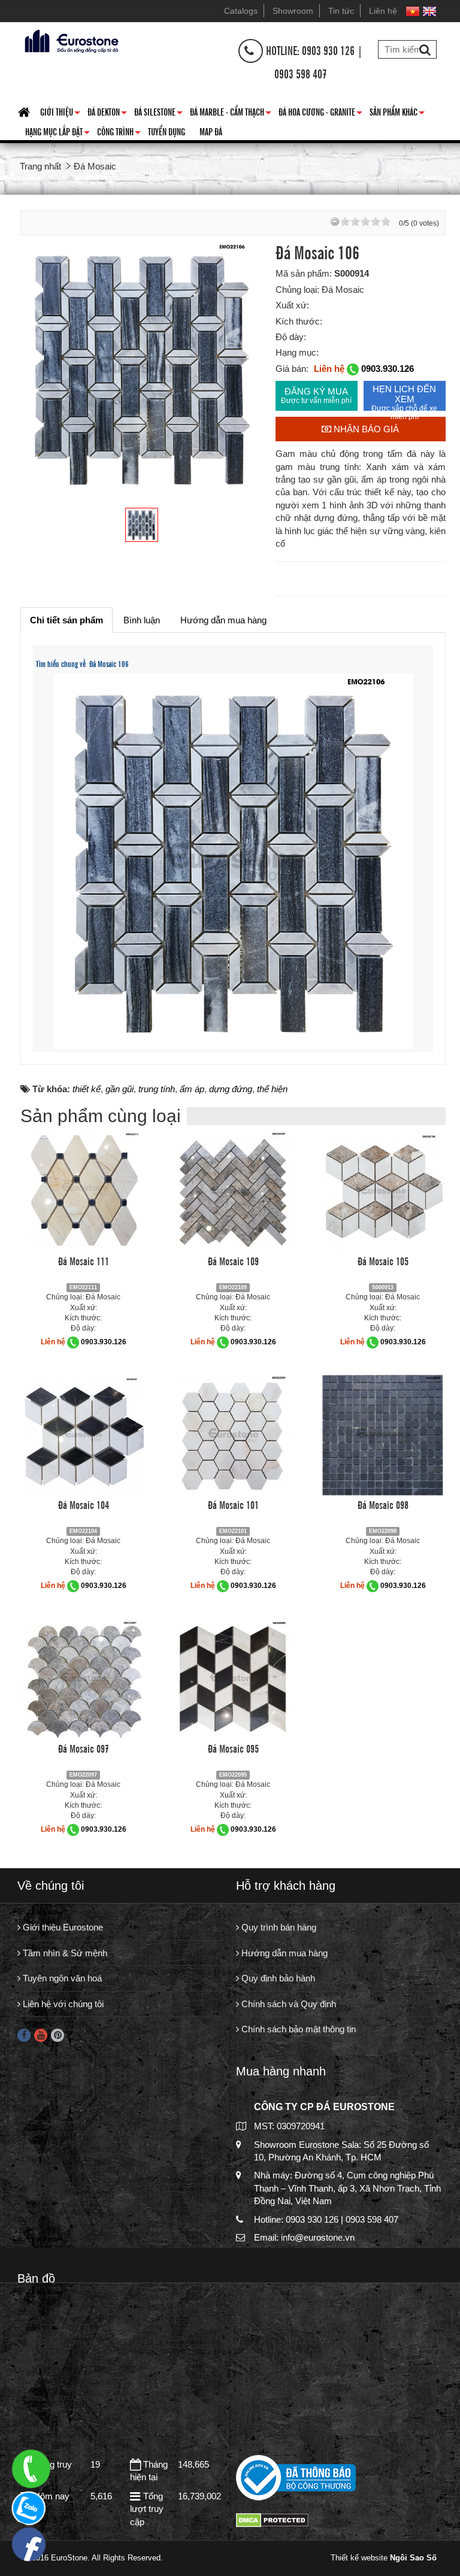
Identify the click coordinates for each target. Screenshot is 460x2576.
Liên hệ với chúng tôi (62, 2004)
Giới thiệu (60, 114)
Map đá (211, 131)
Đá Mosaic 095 (233, 1748)
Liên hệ (383, 11)
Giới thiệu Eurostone (62, 1927)
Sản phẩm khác (397, 114)
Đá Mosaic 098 (383, 1504)
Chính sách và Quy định (287, 2004)
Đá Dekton (107, 114)
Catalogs (241, 11)
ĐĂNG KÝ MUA (316, 396)
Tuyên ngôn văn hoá (61, 1978)
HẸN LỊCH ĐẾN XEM (404, 397)
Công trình (119, 134)
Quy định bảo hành (277, 1978)
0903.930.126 (388, 369)
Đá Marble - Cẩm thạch (231, 114)
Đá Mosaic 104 (84, 1504)
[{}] (70, 40)
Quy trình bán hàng (278, 1927)
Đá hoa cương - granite (320, 114)
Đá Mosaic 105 (383, 1260)
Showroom (293, 11)
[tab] (66, 620)
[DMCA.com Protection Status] (272, 2519)
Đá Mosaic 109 (233, 1260)
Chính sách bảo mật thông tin (297, 2029)
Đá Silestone (158, 114)
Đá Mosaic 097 (84, 1748)
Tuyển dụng (167, 131)
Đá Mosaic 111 (84, 1260)
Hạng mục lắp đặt (57, 134)
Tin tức (341, 11)
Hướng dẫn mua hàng (283, 1953)
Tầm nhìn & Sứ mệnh (64, 1953)
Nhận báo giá (365, 429)
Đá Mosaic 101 (233, 1504)
